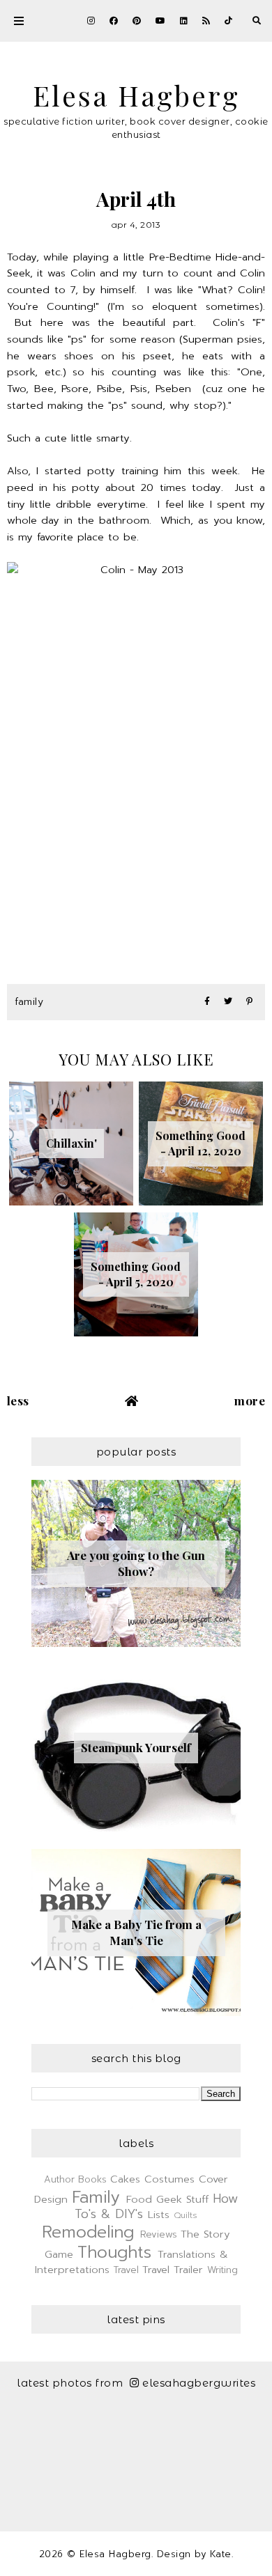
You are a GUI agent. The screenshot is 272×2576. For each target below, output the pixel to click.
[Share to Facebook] (207, 1002)
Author (59, 2179)
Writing (222, 2270)
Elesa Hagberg (136, 95)
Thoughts (114, 2252)
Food (139, 2199)
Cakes (125, 2179)
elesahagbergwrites (199, 2383)
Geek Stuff (182, 2199)
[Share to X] (228, 1002)
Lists (159, 2215)
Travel (126, 2270)
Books (92, 2179)
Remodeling (88, 2232)
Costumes (169, 2179)
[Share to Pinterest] (249, 1002)
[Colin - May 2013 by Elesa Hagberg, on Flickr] (136, 755)
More (250, 1400)
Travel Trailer (173, 2270)
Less (18, 1400)
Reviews (159, 2234)
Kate (221, 2554)
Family (29, 1002)
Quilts (186, 2215)
